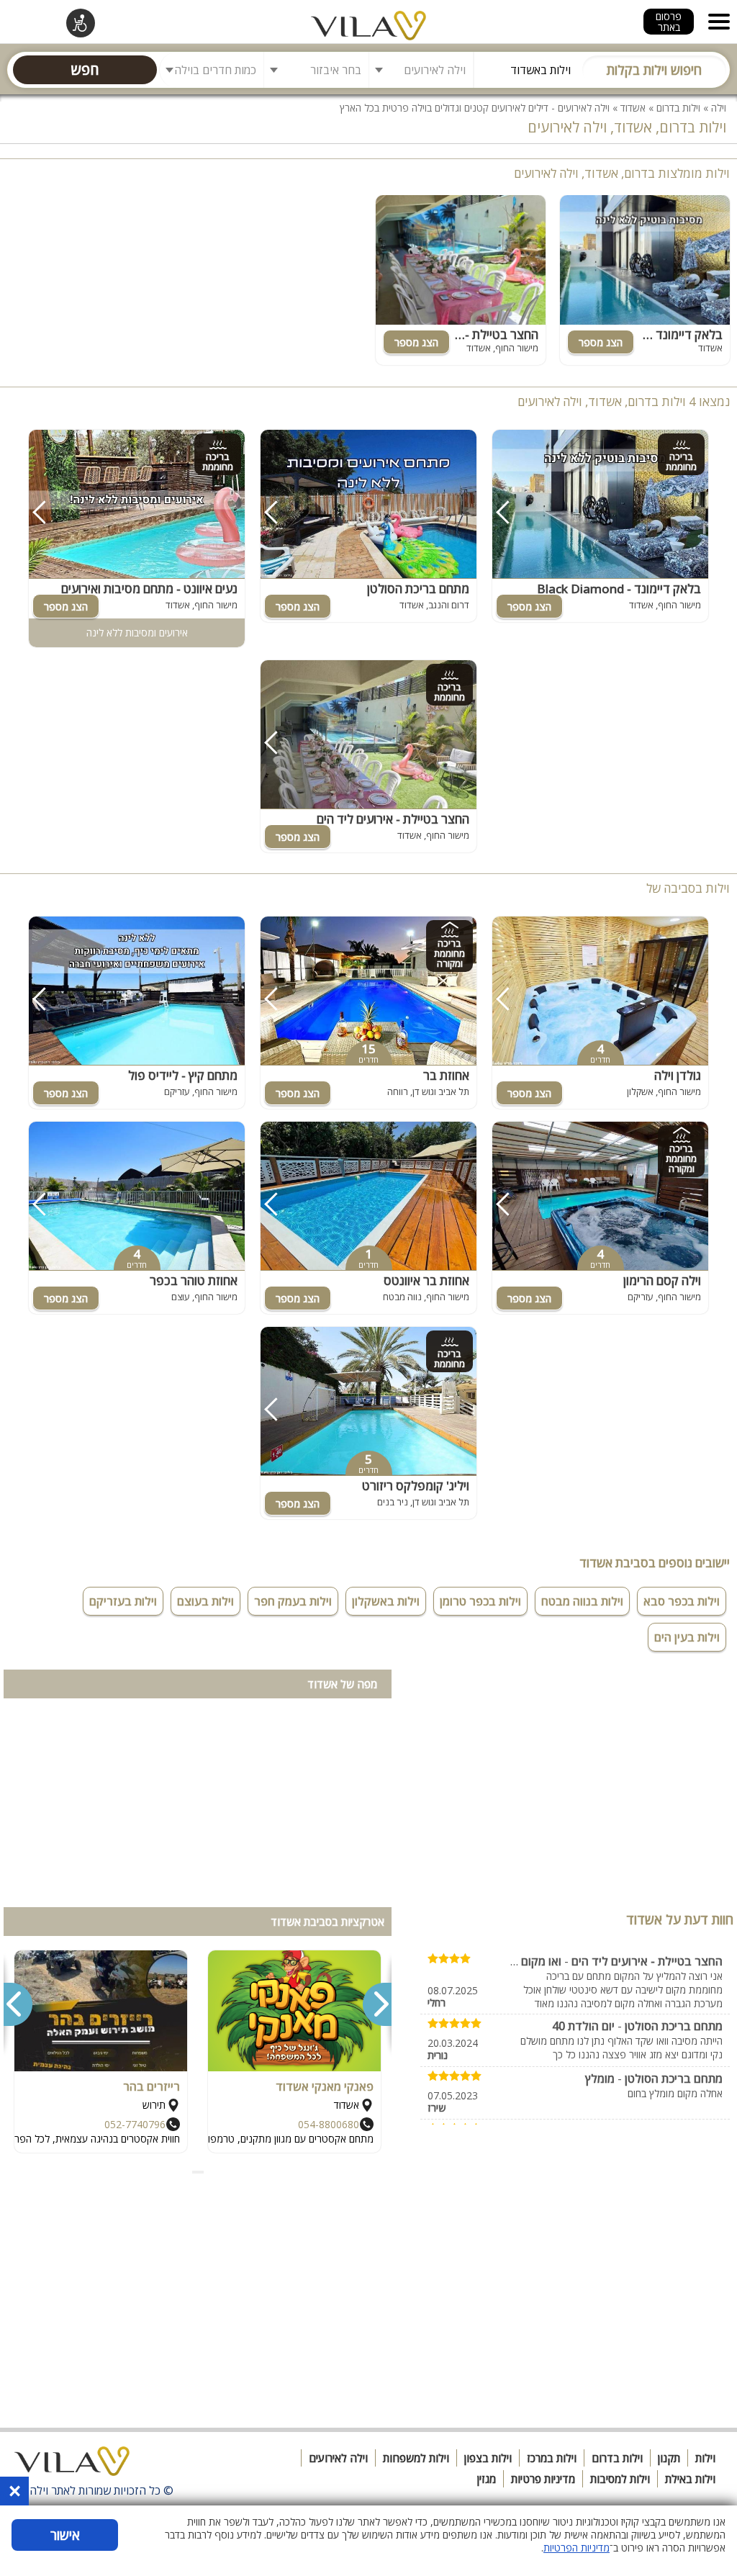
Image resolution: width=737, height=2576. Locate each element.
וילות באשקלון (386, 1601)
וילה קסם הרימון (662, 1280)
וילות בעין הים (687, 1637)
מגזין (487, 2479)
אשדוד (633, 108)
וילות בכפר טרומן (480, 1601)
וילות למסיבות (620, 2479)
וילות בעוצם (205, 1601)
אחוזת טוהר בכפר (194, 1280)
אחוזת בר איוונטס (426, 1280)
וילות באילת (690, 2479)
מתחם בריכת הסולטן (418, 589)
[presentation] (376, 2004)
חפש (85, 69)
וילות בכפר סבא (682, 1601)
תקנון (669, 2458)
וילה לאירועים (338, 2458)
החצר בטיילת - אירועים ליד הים (462, 334)
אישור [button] (65, 2535)
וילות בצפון (488, 2458)
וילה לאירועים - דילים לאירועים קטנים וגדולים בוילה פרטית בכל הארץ (475, 108)
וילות (705, 2458)
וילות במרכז (552, 2458)
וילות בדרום (678, 108)
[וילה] (72, 2465)
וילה (719, 108)
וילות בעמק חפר (293, 1601)
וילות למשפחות (416, 2458)
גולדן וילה (678, 1075)
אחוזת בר (446, 1075)
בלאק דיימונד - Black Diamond (641, 334)
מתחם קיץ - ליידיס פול (183, 1075)
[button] (202, 2172)
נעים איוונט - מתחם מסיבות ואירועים (149, 589)
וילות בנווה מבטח (582, 1601)
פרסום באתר (669, 22)
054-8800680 (329, 2124)
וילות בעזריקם (123, 1601)
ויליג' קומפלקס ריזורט (416, 1486)
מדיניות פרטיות (543, 2479)
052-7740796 (135, 2124)
